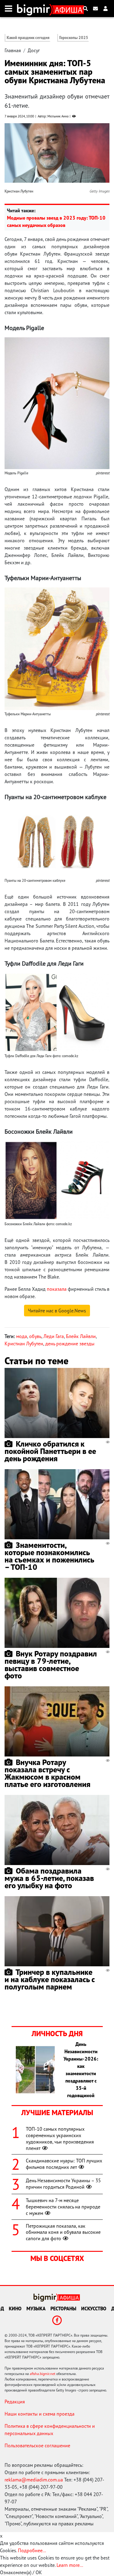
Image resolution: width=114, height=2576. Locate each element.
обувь (35, 1336)
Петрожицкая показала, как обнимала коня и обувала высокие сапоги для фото (63, 2232)
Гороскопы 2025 (74, 38)
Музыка (36, 2309)
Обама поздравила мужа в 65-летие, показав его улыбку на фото (49, 1878)
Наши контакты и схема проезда (40, 2414)
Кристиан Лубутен (24, 1344)
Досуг (34, 50)
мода (22, 1336)
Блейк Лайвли (81, 1336)
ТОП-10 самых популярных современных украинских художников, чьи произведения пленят (60, 2138)
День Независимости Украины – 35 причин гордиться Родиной (63, 2184)
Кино (15, 2309)
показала (57, 1289)
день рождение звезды (70, 1344)
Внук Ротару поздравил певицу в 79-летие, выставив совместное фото (51, 1665)
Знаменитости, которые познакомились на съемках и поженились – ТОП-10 (49, 1556)
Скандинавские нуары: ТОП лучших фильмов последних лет (64, 2164)
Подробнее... (32, 2550)
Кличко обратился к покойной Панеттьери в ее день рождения (50, 1451)
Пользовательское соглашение (37, 2445)
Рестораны (63, 2309)
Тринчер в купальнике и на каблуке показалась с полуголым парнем (50, 1979)
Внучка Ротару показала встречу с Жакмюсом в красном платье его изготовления (47, 1773)
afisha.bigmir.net (43, 2374)
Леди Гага (54, 1336)
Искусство (94, 2309)
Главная (13, 50)
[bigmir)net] (35, 9)
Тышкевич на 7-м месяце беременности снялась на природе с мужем (63, 2207)
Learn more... (70, 2565)
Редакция (15, 2402)
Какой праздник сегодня (28, 38)
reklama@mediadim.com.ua (34, 2480)
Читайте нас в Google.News (57, 1311)
